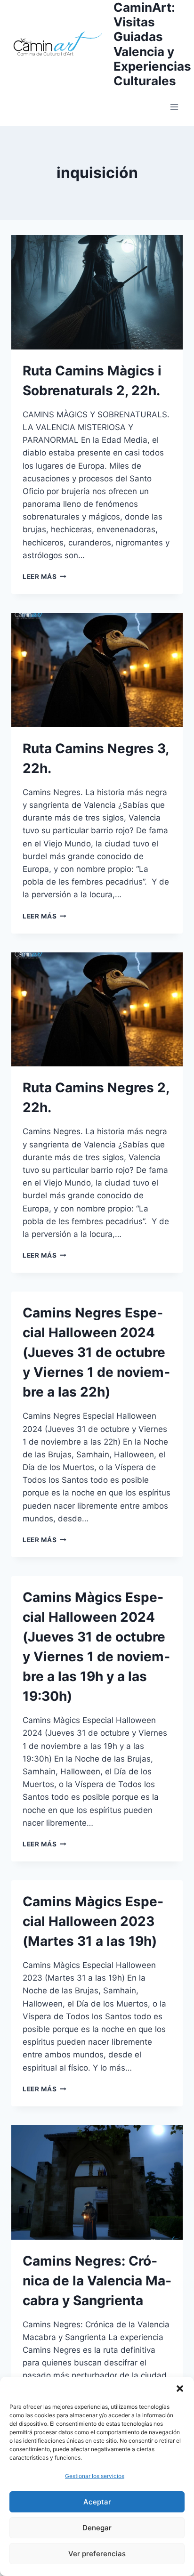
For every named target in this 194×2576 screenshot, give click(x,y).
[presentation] (97, 292)
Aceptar (97, 2502)
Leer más (44, 577)
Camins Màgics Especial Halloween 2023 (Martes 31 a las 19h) (93, 1921)
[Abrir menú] (174, 107)
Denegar (97, 2528)
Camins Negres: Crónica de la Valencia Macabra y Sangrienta (97, 2281)
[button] (180, 2389)
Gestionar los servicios (95, 2476)
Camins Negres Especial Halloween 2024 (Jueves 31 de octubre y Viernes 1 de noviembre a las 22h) (96, 1352)
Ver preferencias (97, 2554)
